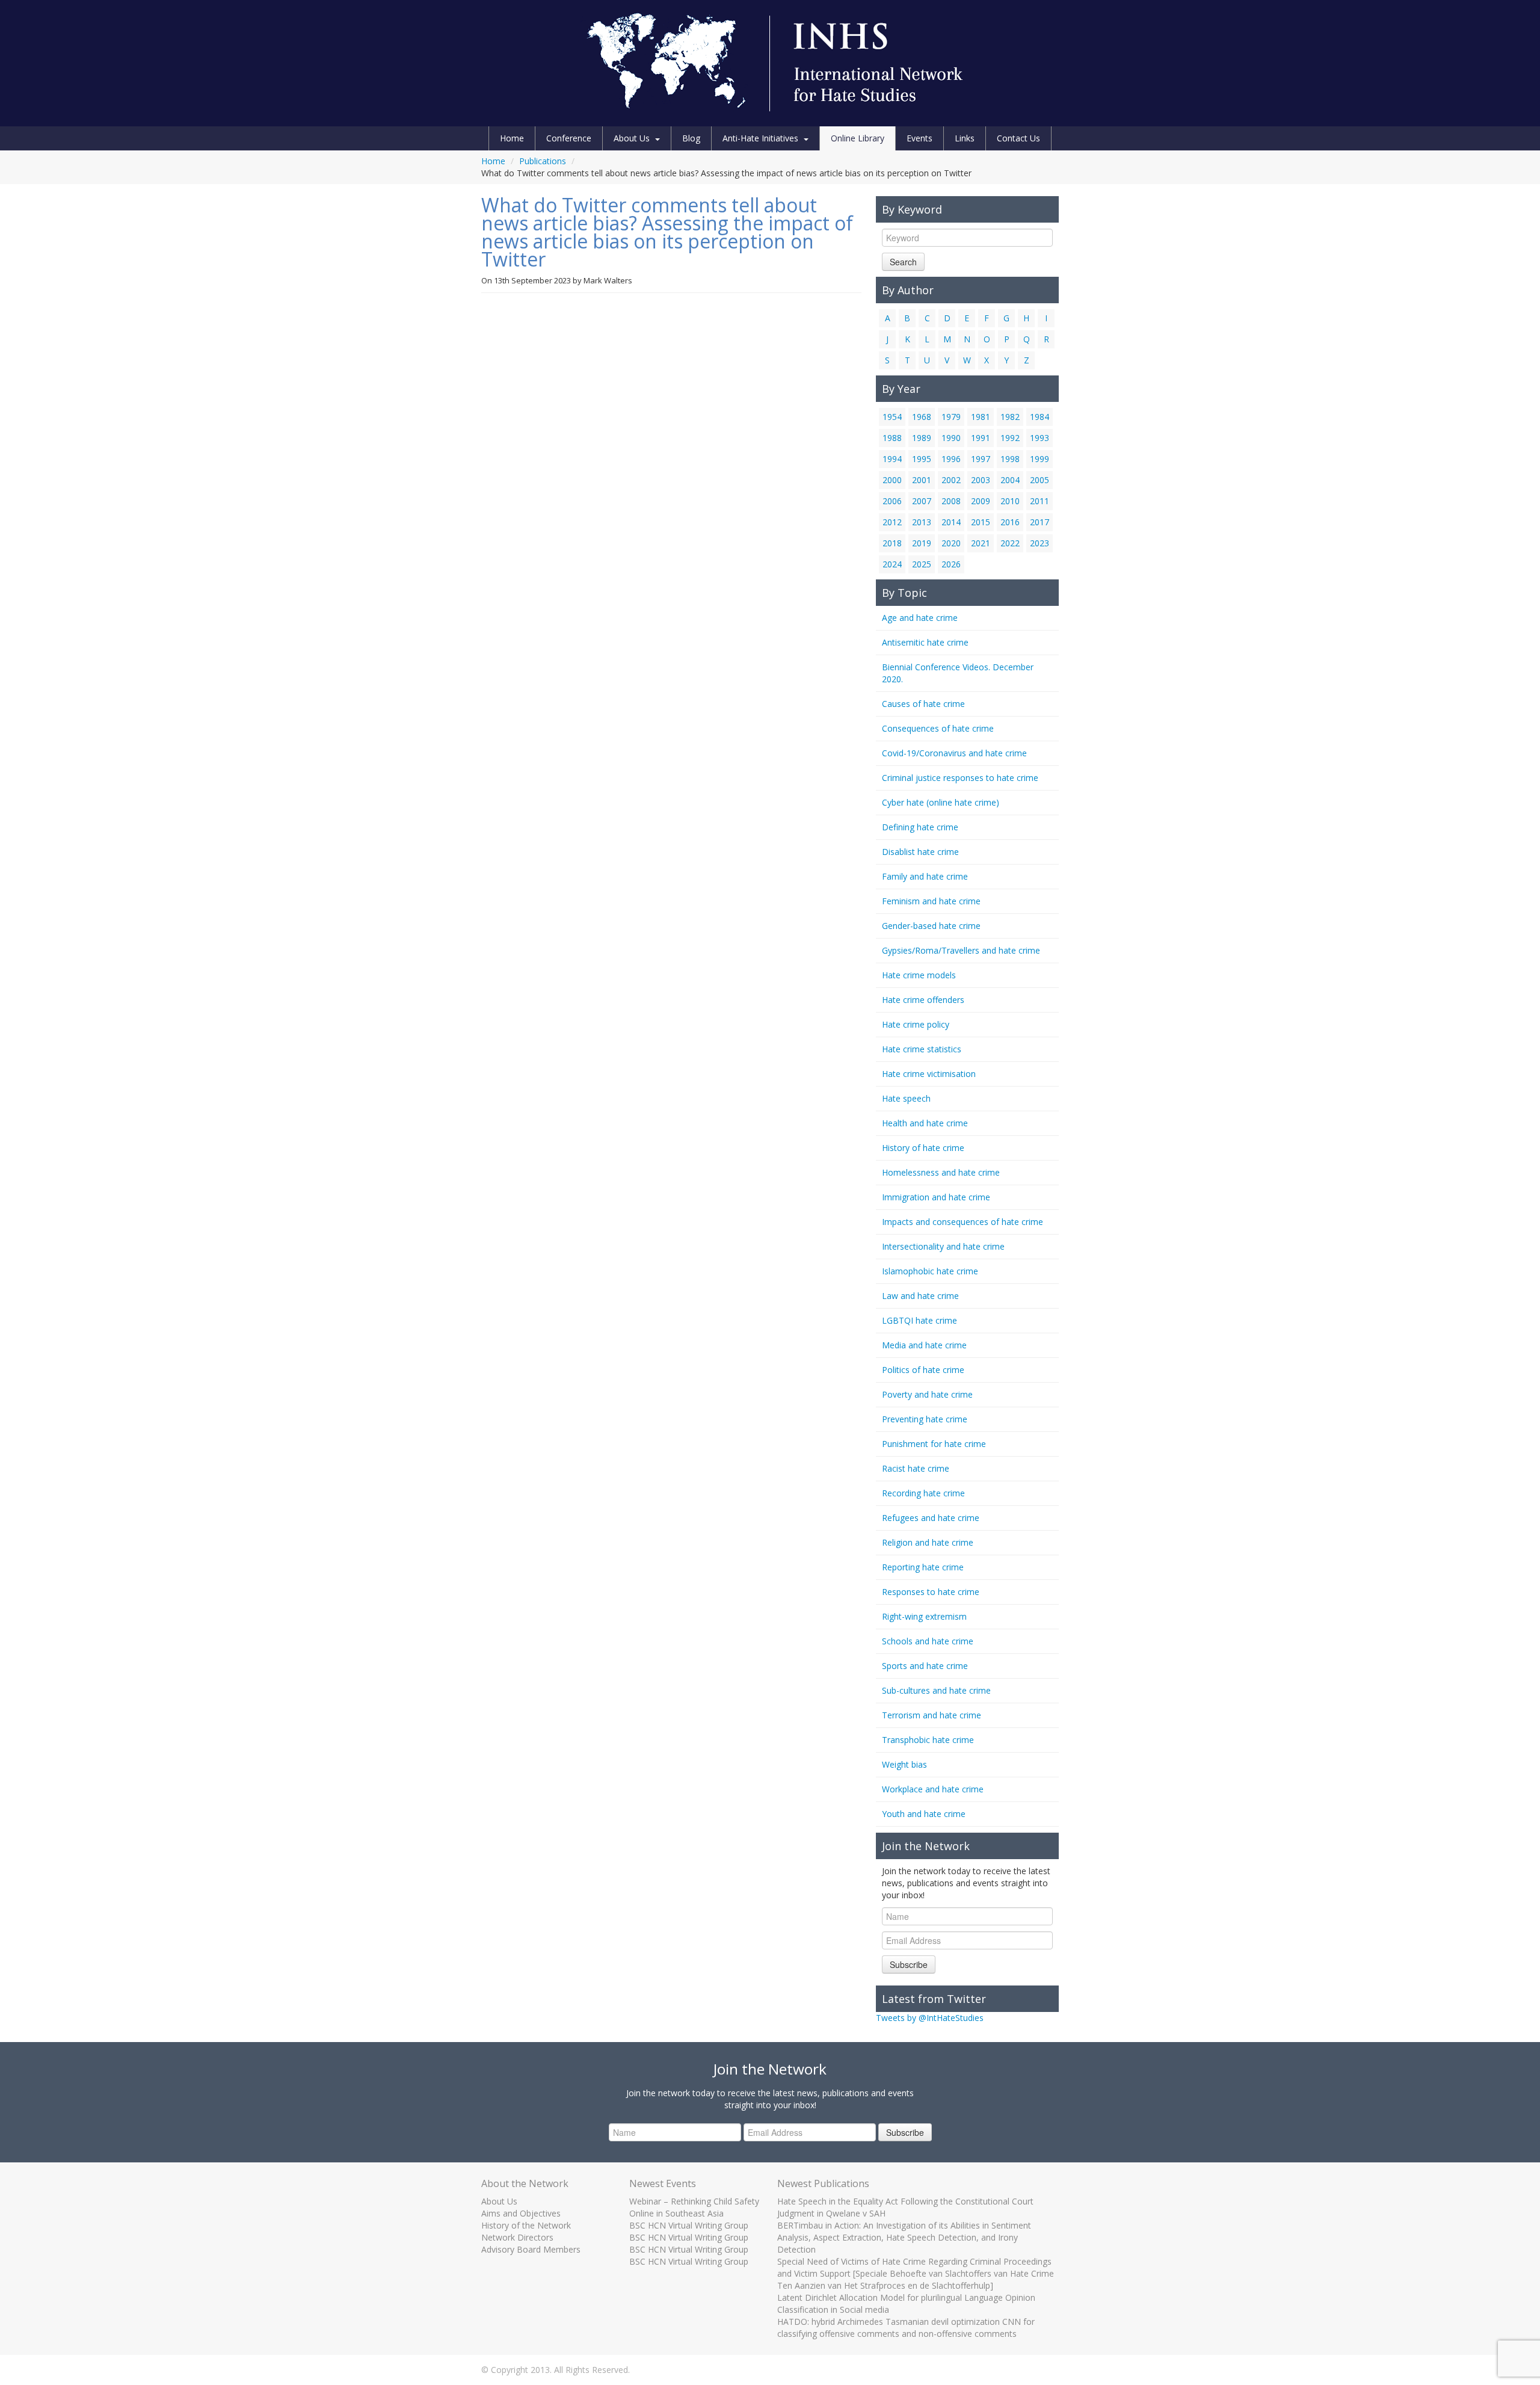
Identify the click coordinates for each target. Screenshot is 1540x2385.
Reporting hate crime (923, 1567)
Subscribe (909, 1964)
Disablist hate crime (920, 852)
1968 (922, 417)
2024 (892, 564)
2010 (1010, 501)
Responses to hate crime (931, 1592)
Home (512, 138)
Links (965, 138)
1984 (1039, 417)
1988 (892, 438)
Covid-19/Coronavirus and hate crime (954, 753)
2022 (1010, 543)
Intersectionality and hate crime (943, 1246)
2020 (951, 543)
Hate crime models (919, 975)
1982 (1010, 417)
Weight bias (904, 1764)
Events (919, 138)
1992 (1010, 438)
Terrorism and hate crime (932, 1715)
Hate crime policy (916, 1024)
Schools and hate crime (928, 1641)
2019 (922, 543)
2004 (1010, 480)
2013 (922, 522)
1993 (1039, 438)
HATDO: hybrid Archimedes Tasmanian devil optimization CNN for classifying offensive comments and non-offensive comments (906, 2328)
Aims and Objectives (521, 2213)
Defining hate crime (920, 827)
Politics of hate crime (923, 1370)
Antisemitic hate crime (925, 642)
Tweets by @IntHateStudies (930, 2018)
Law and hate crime (920, 1296)
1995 (922, 459)
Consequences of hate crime (938, 728)
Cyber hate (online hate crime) (941, 802)
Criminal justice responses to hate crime (960, 778)
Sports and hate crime (925, 1666)
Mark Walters (608, 280)
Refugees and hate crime (931, 1518)
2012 (892, 522)
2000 (892, 480)
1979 (951, 417)
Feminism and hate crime (931, 901)
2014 (951, 522)
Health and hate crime (925, 1123)
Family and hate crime (925, 876)
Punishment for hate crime (934, 1444)
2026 (951, 564)
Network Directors (517, 2237)
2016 (1010, 522)
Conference (569, 138)
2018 (892, 543)
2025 (922, 564)
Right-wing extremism (924, 1616)
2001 (922, 480)
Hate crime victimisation (929, 1074)
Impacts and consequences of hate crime (962, 1222)
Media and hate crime (924, 1345)
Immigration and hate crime (936, 1197)
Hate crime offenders (923, 1000)
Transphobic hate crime (928, 1740)
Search (903, 262)
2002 (951, 480)
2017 (1039, 522)
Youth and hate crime (924, 1814)
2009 (981, 501)
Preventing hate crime (925, 1419)
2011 (1039, 501)
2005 (1039, 480)
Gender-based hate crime (931, 926)
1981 (981, 417)
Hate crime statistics (922, 1049)
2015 (981, 522)
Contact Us (1018, 138)
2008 (951, 501)
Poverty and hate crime (927, 1394)
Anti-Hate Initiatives (760, 138)
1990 (951, 438)
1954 (892, 417)
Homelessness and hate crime (941, 1172)
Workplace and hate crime (933, 1789)
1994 (892, 459)
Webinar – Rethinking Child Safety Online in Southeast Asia (694, 2207)
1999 (1039, 459)
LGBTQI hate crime (919, 1320)
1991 (981, 438)
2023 (1039, 543)
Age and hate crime (920, 618)
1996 (951, 459)
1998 (1010, 459)
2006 (892, 501)
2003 (981, 480)
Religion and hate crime (928, 1542)
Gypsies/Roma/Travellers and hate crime (961, 950)
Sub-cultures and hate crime (936, 1690)
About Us (632, 138)
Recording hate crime (923, 1493)
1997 (981, 459)
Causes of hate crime (923, 704)
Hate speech (906, 1098)
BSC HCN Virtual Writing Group (689, 2225)
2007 (922, 501)
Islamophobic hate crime (930, 1271)
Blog (691, 138)
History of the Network (526, 2225)
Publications (543, 161)
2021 (981, 543)
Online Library (858, 138)
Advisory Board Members (531, 2249)
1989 (922, 438)
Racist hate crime (916, 1468)
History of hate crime (923, 1148)
